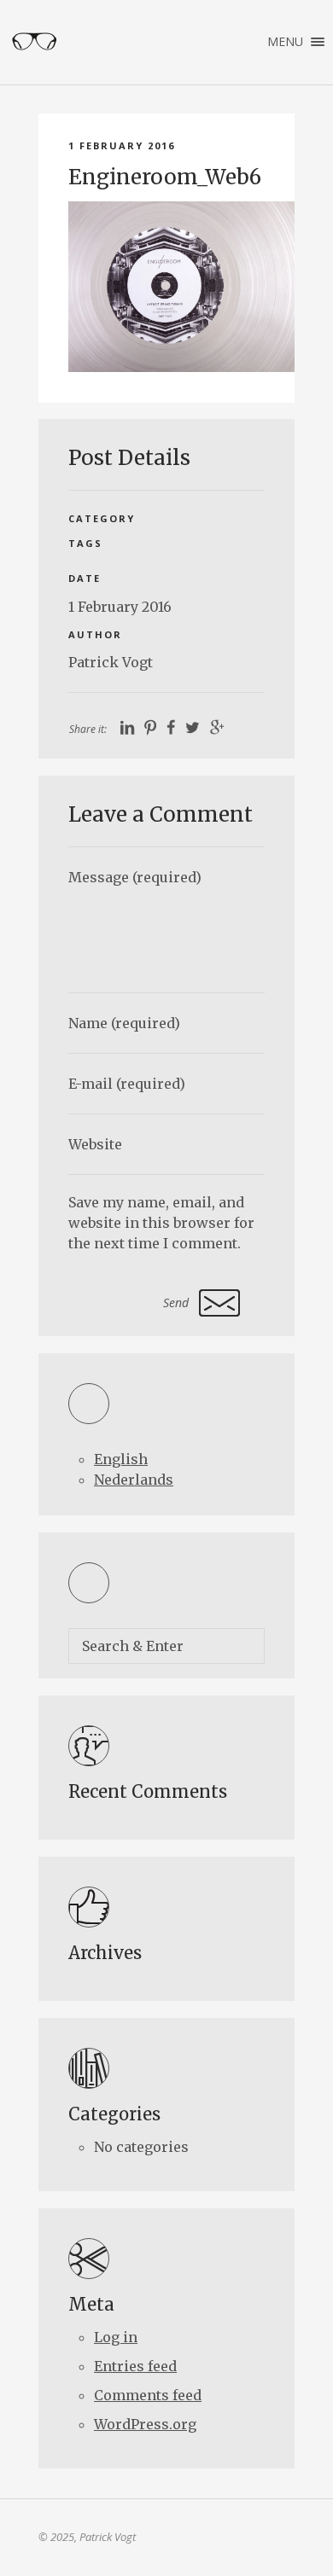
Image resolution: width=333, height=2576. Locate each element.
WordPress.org (145, 2424)
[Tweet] (193, 728)
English (121, 1459)
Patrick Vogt (111, 662)
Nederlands (134, 1480)
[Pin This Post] (150, 728)
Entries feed (135, 2366)
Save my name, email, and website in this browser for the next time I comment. (161, 1223)
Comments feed (148, 2395)
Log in (116, 2337)
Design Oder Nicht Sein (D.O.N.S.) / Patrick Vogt (34, 42)
